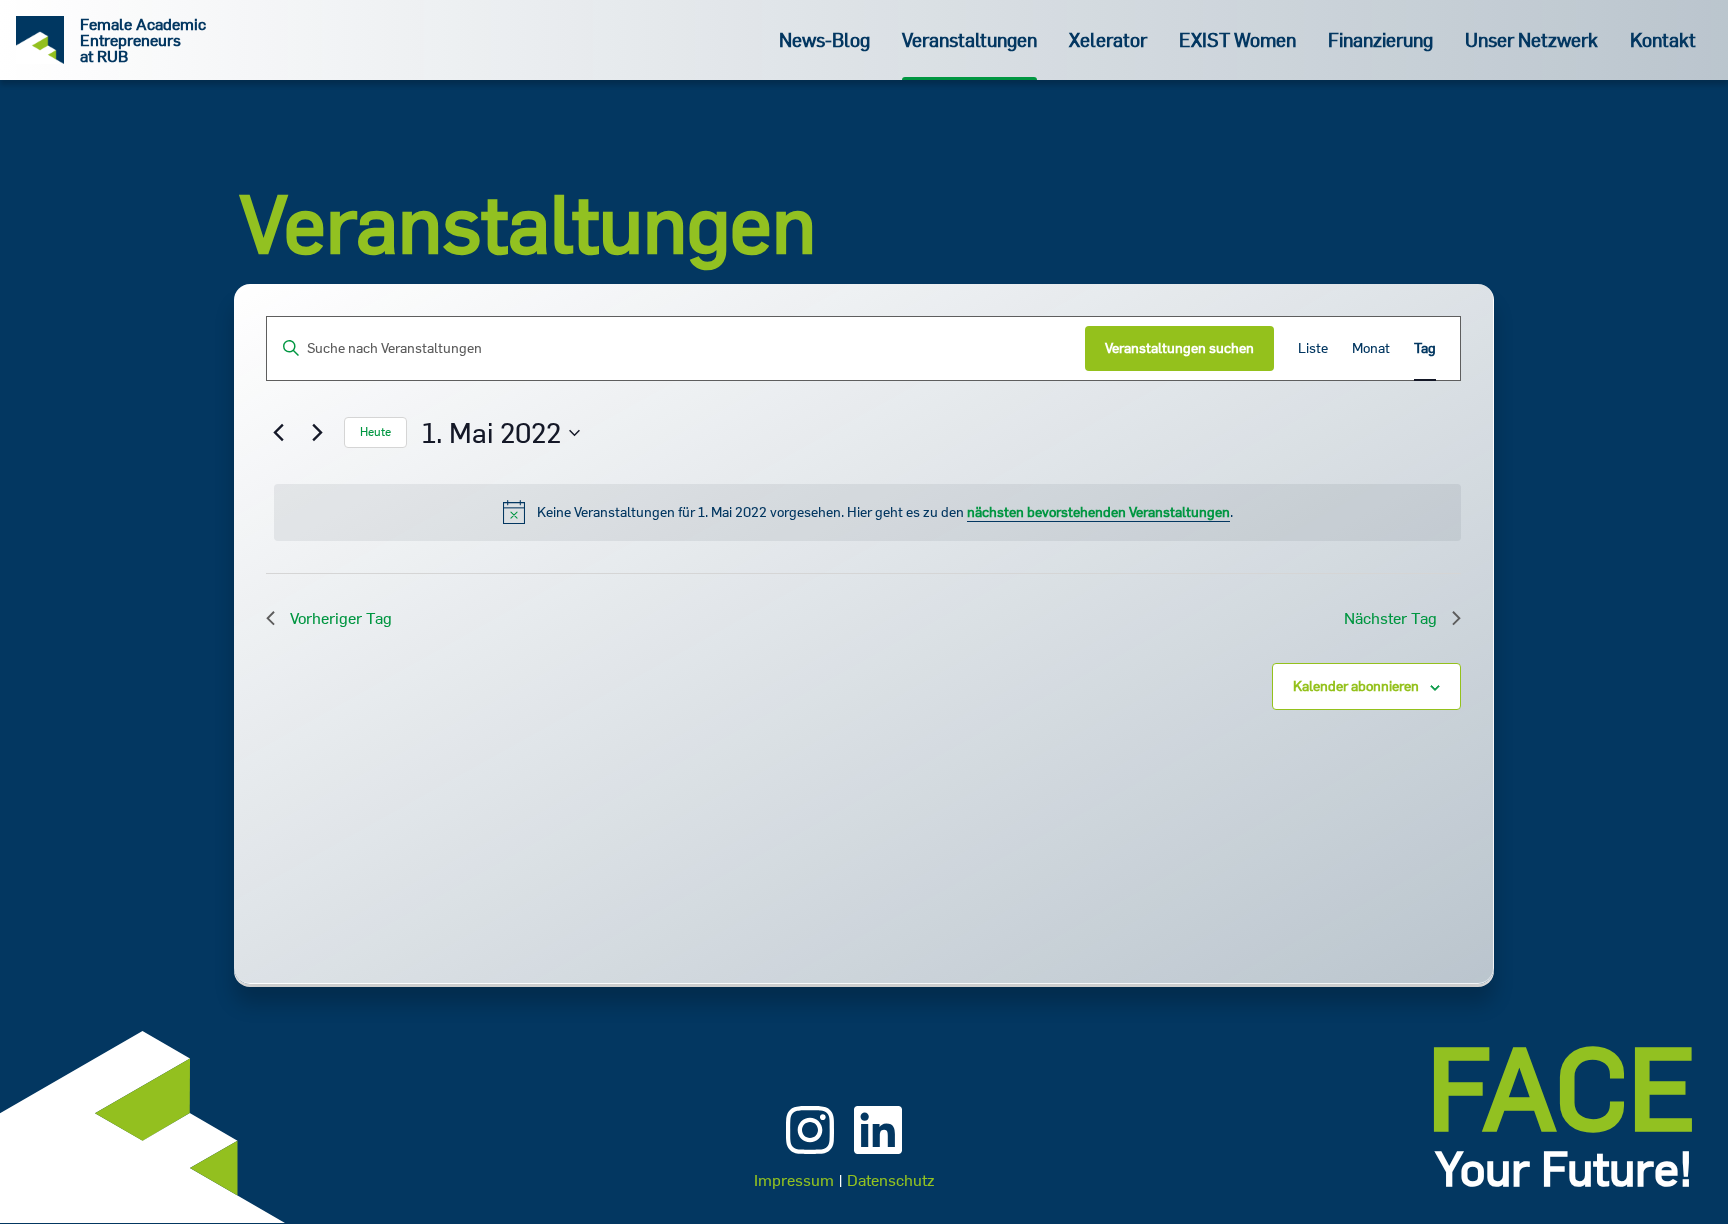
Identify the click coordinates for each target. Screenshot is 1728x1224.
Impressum (794, 1180)
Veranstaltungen (969, 39)
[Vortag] (278, 433)
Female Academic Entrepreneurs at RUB (143, 40)
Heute (375, 431)
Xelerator (1108, 39)
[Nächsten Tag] (317, 433)
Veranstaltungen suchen (1179, 348)
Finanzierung (1380, 39)
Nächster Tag (1390, 618)
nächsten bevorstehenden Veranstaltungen (1098, 512)
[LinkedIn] (878, 1156)
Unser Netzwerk (1531, 39)
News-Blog (824, 39)
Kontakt (1663, 39)
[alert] (867, 512)
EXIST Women (1237, 39)
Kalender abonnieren (1356, 686)
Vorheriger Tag (341, 618)
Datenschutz (890, 1180)
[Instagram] (810, 1156)
